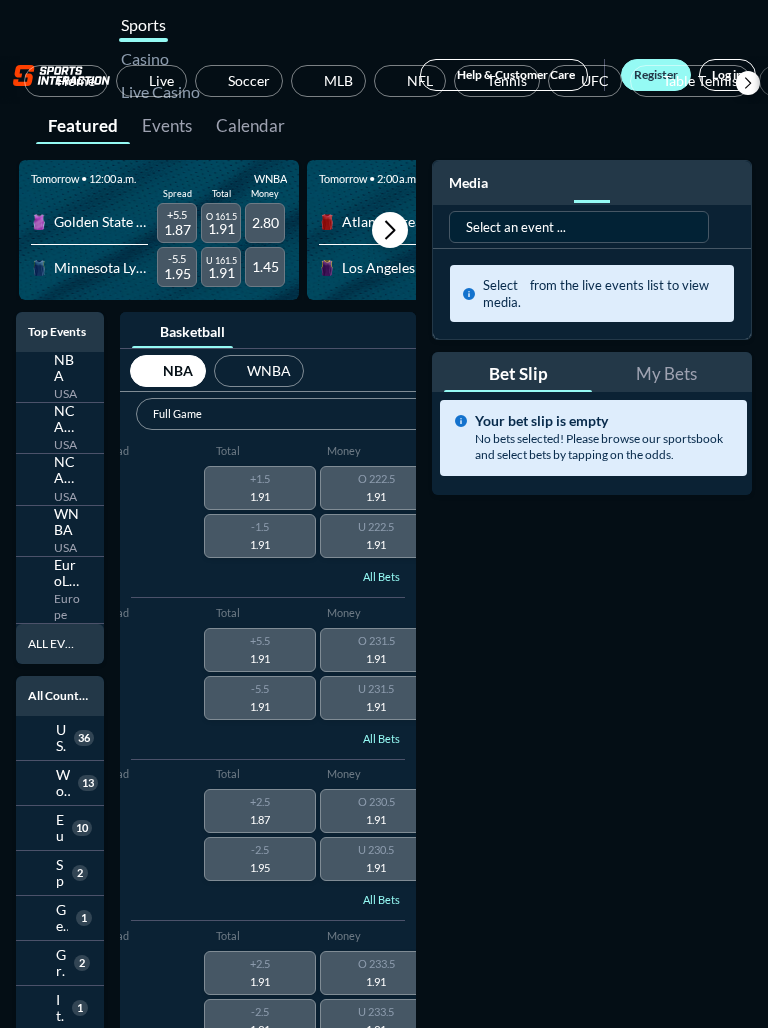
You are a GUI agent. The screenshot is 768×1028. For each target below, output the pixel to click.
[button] (748, 83)
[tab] (83, 124)
